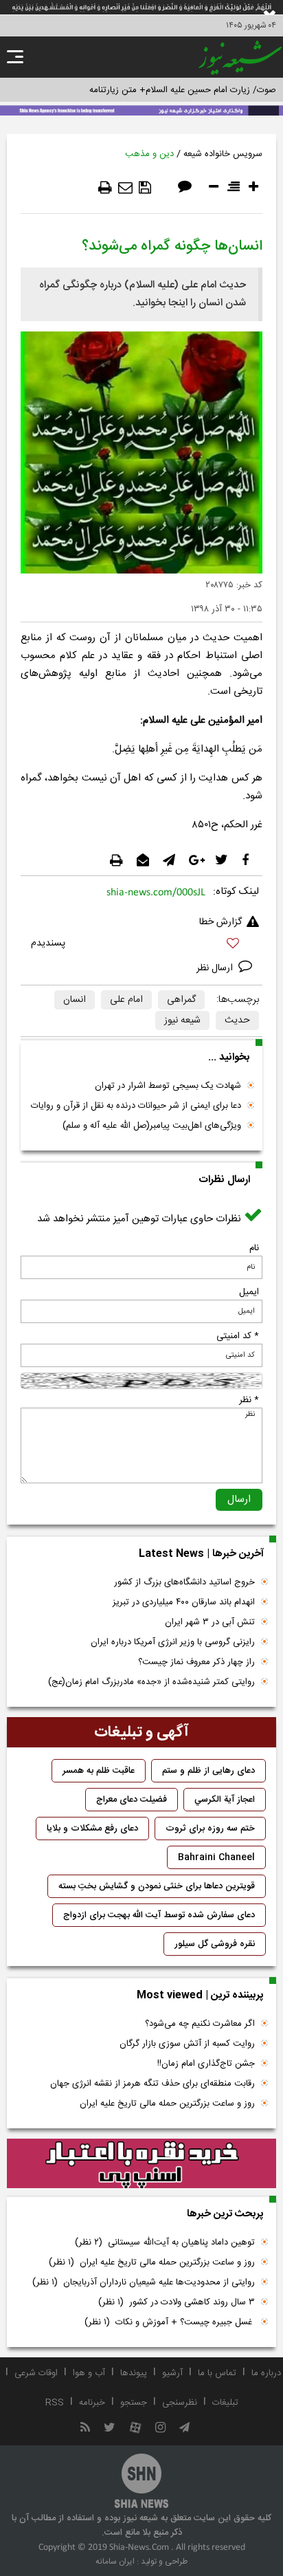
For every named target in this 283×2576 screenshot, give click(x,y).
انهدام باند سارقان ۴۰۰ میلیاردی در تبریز (184, 1602)
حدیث (237, 1020)
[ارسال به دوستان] (125, 188)
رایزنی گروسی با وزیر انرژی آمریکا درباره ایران (173, 1642)
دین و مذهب (149, 154)
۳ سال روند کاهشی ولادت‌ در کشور (177, 2302)
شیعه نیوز (182, 1020)
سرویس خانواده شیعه (223, 154)
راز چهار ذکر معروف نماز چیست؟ (196, 1662)
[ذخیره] (145, 188)
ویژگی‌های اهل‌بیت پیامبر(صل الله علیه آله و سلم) (152, 1126)
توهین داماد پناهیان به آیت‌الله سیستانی (165, 2242)
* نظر (249, 1400)
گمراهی (181, 1000)
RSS (55, 2403)
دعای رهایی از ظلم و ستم (208, 1771)
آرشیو (172, 2373)
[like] (141, 945)
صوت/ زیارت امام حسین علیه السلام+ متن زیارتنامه (183, 90)
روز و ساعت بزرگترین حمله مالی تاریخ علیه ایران (167, 2104)
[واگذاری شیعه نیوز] (141, 109)
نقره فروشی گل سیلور (215, 1944)
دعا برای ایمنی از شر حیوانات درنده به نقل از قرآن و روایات (136, 1106)
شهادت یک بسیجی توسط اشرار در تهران (168, 1086)
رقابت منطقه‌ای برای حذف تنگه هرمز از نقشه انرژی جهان (152, 2084)
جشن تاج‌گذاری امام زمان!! (205, 2064)
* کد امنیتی (238, 1336)
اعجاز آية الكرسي (225, 1800)
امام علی (126, 1000)
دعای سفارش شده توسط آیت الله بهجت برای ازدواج (159, 1915)
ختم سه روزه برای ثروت (210, 1829)
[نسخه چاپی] (105, 188)
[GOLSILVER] (141, 2163)
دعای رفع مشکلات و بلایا (92, 1829)
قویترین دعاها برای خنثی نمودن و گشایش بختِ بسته (157, 1886)
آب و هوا (89, 2373)
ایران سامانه (115, 2562)
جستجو (134, 2403)
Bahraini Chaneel (216, 1857)
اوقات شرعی (36, 2373)
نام (254, 1248)
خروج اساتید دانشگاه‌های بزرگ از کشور (184, 1582)
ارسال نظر (216, 968)
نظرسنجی (180, 2403)
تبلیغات (225, 2403)
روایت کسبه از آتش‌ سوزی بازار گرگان (187, 2044)
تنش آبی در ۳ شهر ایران (210, 1622)
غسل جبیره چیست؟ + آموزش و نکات (170, 2322)
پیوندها (134, 2373)
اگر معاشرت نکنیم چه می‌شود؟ (200, 2024)
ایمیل (249, 1292)
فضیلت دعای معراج (132, 1800)
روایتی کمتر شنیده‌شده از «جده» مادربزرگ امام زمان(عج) (151, 1682)
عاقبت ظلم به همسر (99, 1771)
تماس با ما (217, 2373)
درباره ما (266, 2373)
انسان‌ (75, 1000)
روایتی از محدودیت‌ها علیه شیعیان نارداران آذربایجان (144, 2282)
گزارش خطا (220, 922)
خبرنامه (92, 2403)
